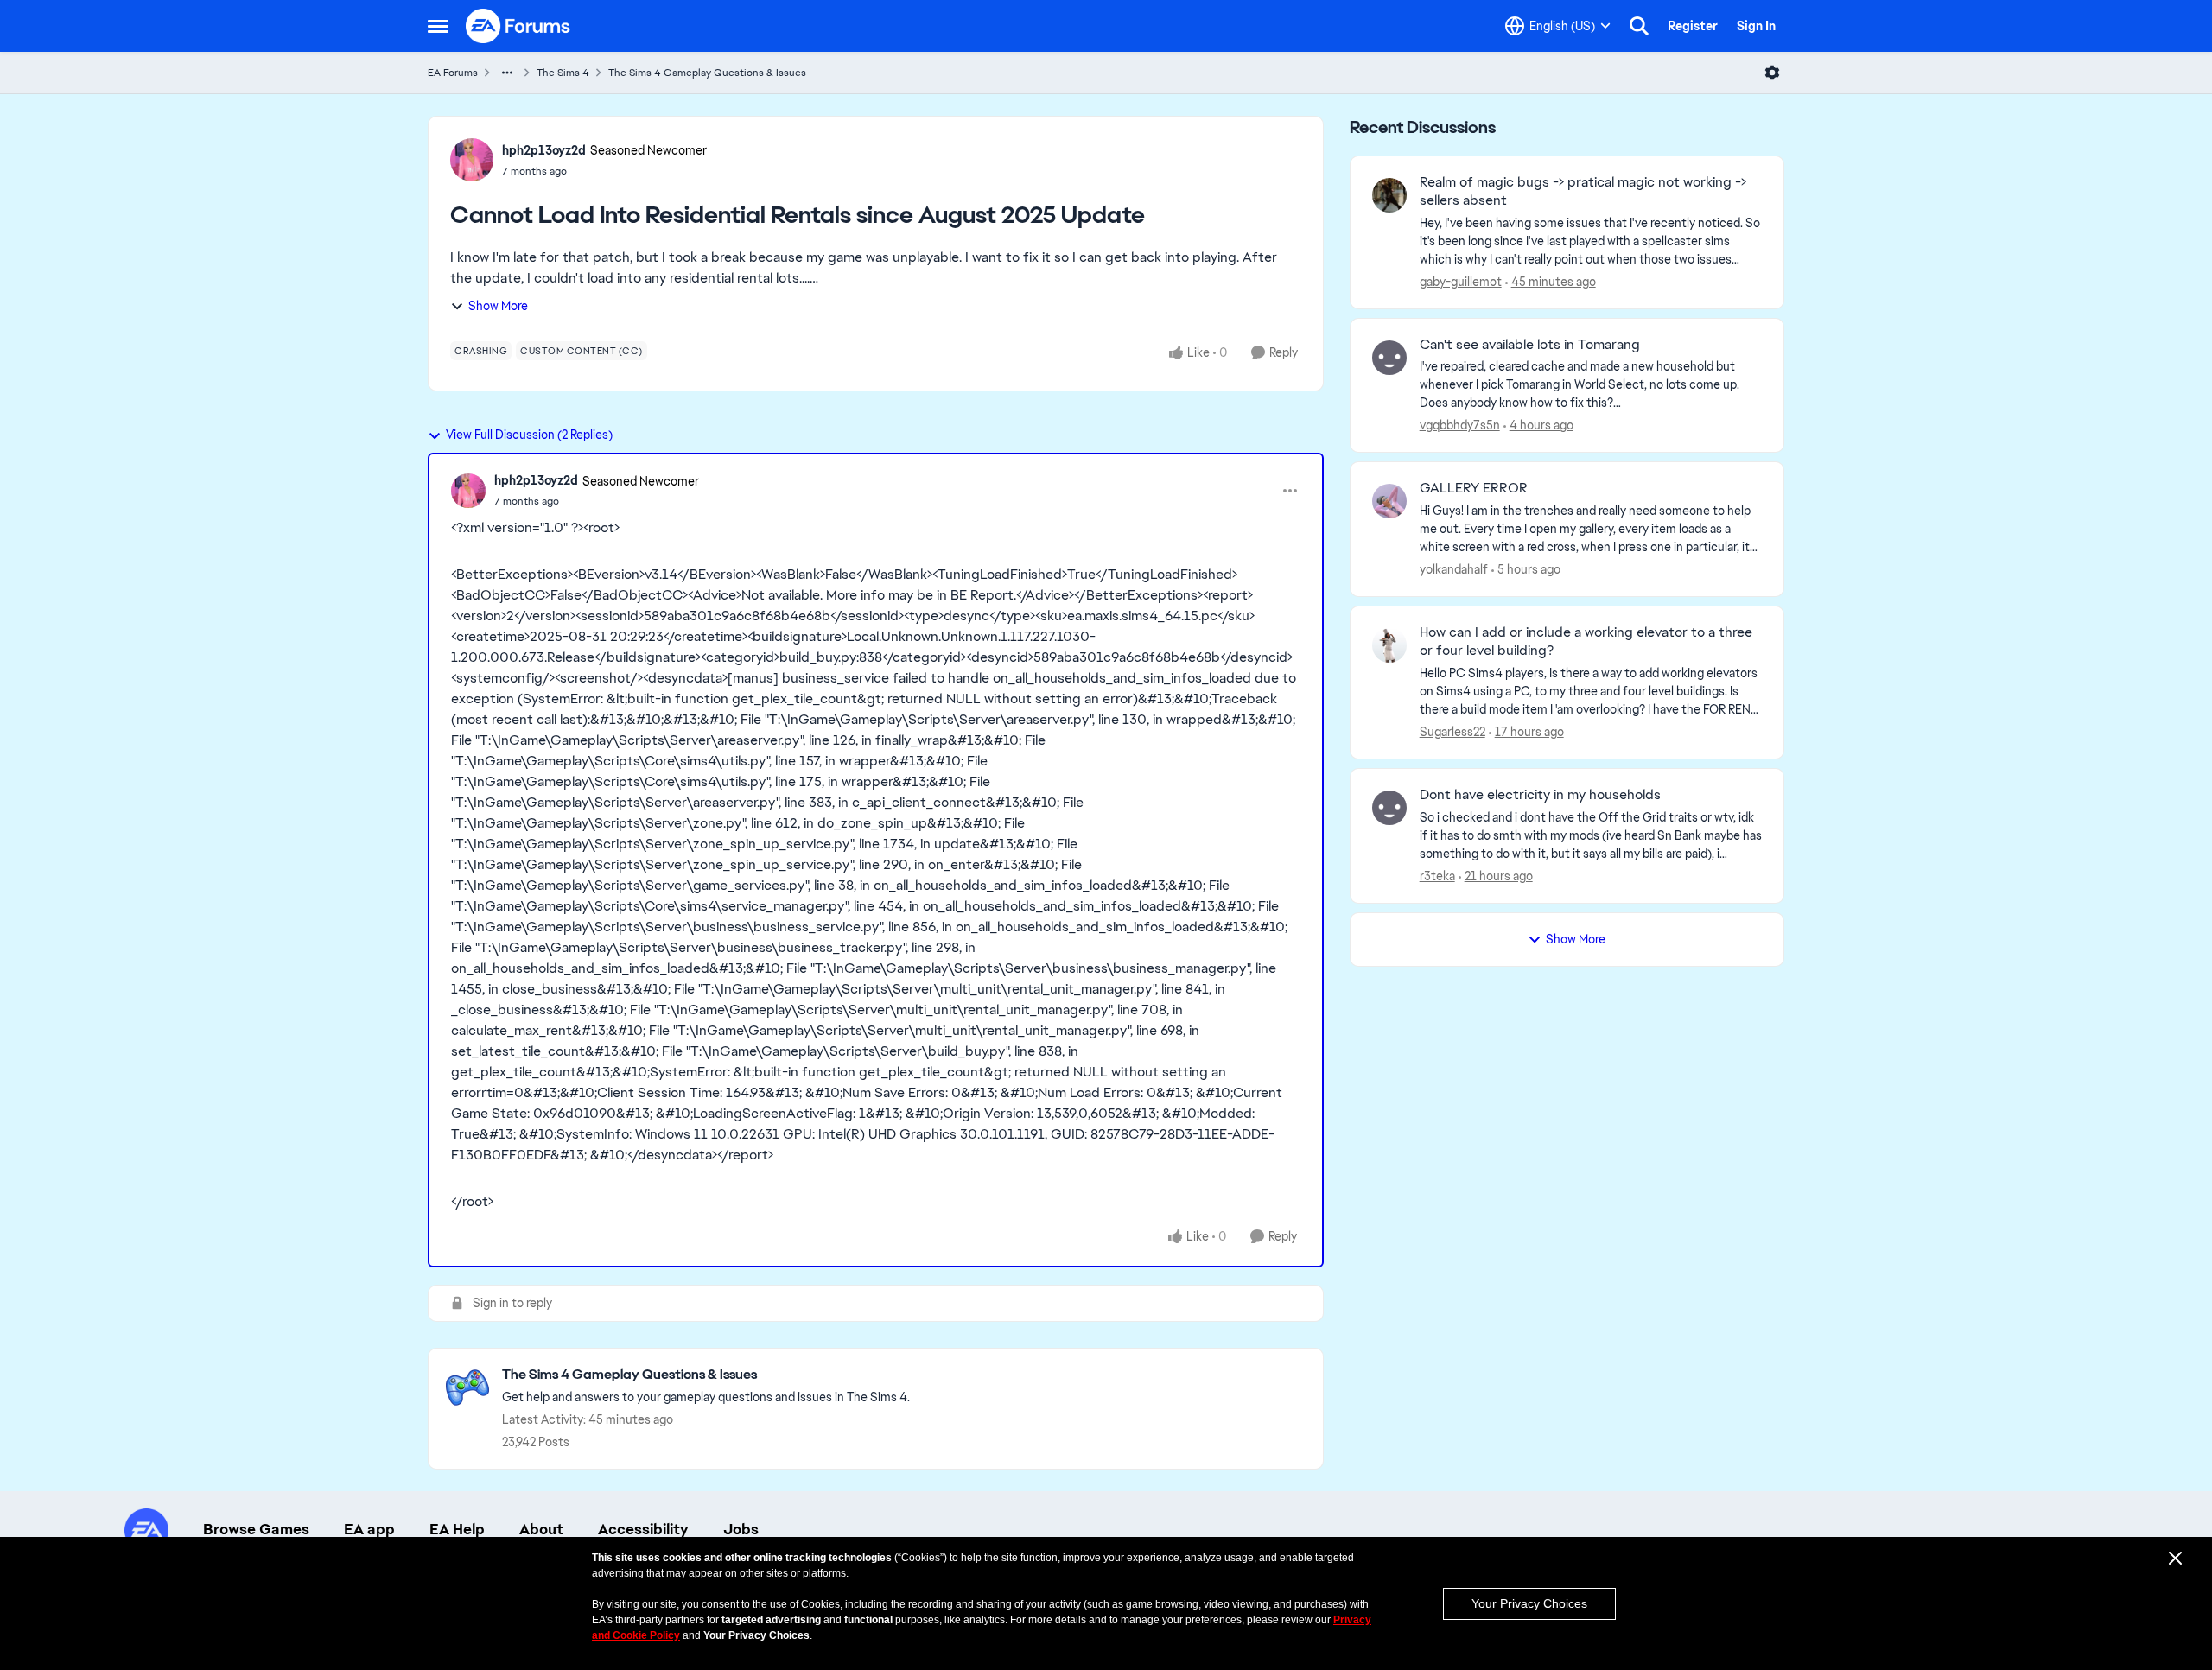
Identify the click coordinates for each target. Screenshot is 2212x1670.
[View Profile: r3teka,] (1389, 808)
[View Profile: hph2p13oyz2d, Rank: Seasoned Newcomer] (472, 160)
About (541, 1529)
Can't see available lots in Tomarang (1530, 345)
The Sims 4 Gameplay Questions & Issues (707, 73)
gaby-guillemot (1461, 282)
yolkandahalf (1454, 569)
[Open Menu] (1772, 73)
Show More (498, 306)
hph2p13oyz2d (544, 150)
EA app (369, 1529)
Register (1693, 26)
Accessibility (643, 1529)
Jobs (741, 1529)
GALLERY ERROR (1474, 488)
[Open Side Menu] (438, 26)
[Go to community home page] (518, 26)
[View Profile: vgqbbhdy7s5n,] (1389, 358)
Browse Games (256, 1529)
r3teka (1437, 876)
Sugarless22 (1452, 732)
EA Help (457, 1529)
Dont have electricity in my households (1540, 795)
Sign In (1756, 26)
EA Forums (453, 73)
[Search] (1639, 26)
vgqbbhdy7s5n (1460, 425)
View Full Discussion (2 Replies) (529, 435)
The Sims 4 (563, 73)
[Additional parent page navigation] (507, 73)
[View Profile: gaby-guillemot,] (1389, 195)
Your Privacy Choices (1529, 1603)
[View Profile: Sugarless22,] (1389, 645)
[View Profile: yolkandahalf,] (1389, 501)
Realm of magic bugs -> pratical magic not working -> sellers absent (1583, 191)
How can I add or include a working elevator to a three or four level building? (1586, 641)
